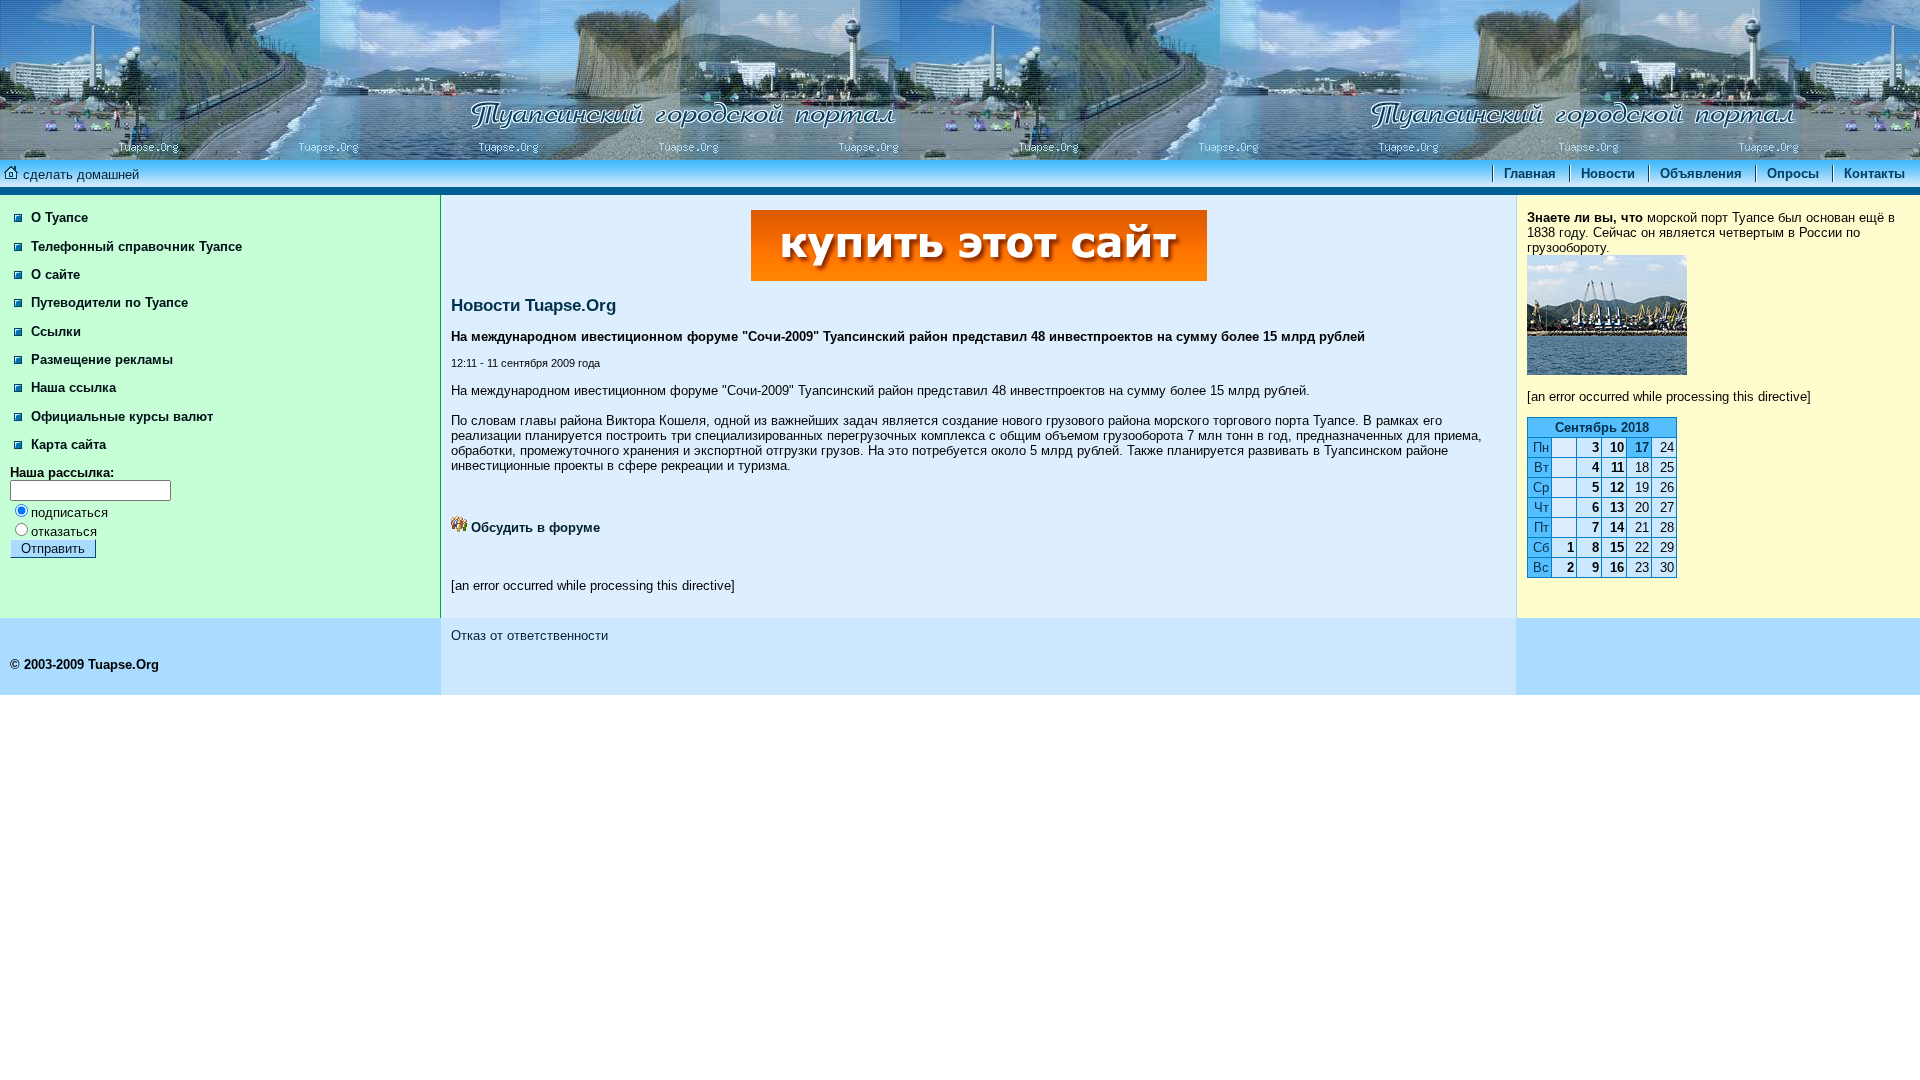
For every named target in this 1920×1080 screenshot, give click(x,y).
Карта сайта (66, 444)
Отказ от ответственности (529, 635)
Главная (1530, 173)
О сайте (53, 274)
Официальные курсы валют (120, 416)
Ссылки (54, 331)
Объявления (1701, 173)
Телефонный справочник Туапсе (134, 246)
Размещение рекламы (100, 359)
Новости (1608, 173)
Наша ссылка (71, 387)
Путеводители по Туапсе (107, 302)
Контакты (1874, 173)
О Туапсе (57, 217)
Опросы (1793, 173)
